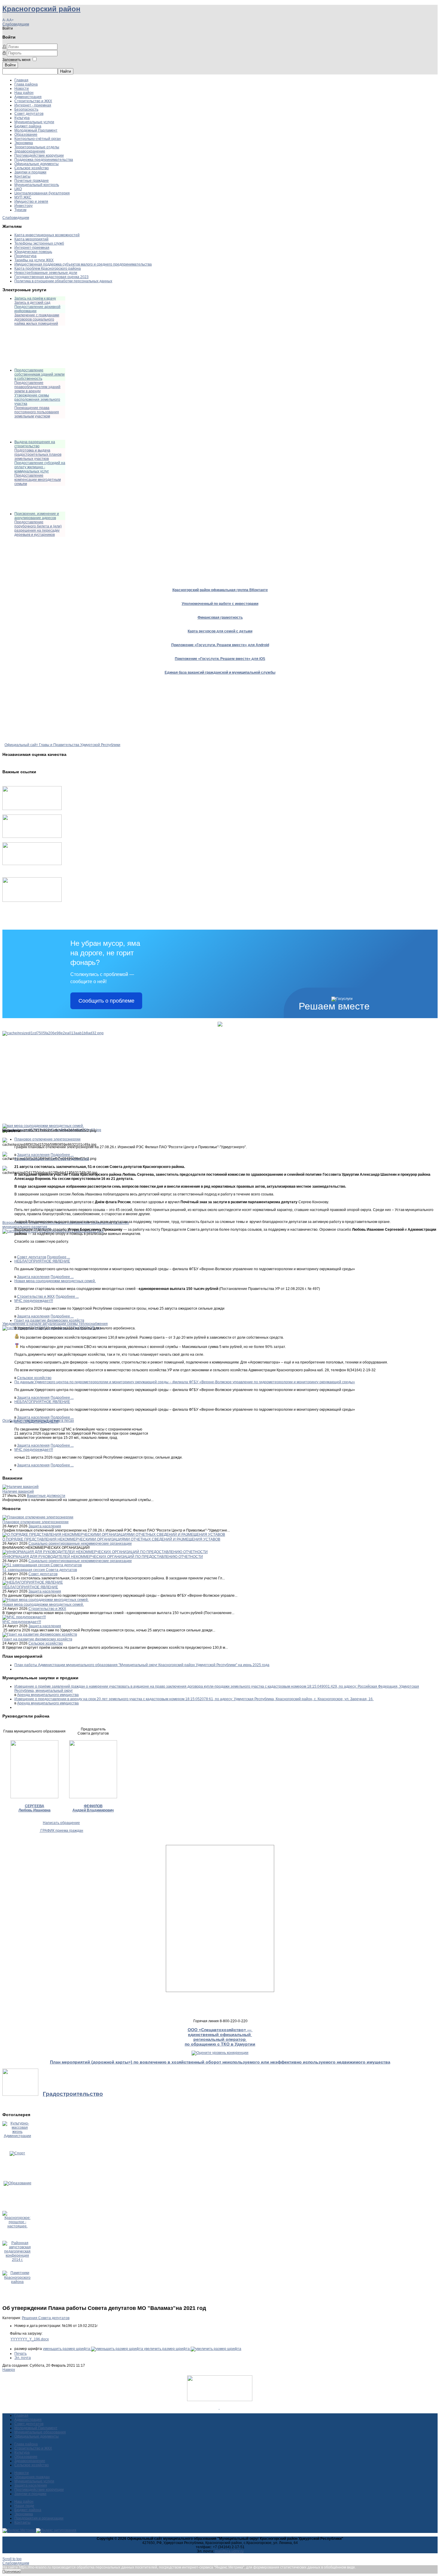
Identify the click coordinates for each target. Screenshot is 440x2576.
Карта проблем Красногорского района (48, 269)
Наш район (24, 93)
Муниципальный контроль (37, 185)
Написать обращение (61, 1823)
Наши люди (24, 2506)
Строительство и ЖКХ (33, 101)
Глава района (26, 84)
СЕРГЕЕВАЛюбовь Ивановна (35, 1808)
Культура (22, 118)
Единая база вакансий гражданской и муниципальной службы (220, 672)
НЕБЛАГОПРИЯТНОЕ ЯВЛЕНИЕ (42, 1261)
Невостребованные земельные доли (46, 273)
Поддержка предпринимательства (44, 160)
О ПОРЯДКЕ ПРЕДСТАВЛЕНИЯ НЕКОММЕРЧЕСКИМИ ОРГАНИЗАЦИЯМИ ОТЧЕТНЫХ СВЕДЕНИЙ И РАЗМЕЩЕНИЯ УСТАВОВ (111, 1539)
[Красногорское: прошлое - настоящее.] (17, 2226)
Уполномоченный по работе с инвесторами (220, 604)
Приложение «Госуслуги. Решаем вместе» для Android (220, 645)
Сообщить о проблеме (106, 1001)
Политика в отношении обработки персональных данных (63, 281)
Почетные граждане (32, 181)
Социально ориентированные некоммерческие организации (80, 1544)
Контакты (22, 176)
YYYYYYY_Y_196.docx (30, 2339)
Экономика (24, 143)
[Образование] (18, 2183)
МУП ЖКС (23, 197)
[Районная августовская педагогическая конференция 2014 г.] (17, 2260)
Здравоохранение (30, 151)
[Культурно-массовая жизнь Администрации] (17, 2136)
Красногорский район (41, 9)
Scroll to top (12, 2559)
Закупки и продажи (30, 172)
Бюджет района (28, 126)
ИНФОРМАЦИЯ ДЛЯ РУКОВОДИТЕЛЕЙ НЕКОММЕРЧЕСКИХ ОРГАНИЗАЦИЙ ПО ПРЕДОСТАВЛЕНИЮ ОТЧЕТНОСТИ (103, 1557)
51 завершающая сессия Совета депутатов (52, 1159)
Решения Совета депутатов (46, 2318)
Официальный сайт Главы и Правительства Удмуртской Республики (62, 745)
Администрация (28, 97)
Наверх (9, 2370)
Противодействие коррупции (39, 155)
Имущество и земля (31, 202)
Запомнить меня (16, 60)
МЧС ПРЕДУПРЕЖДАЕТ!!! (36, 1422)
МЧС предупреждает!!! (34, 1301)
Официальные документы (37, 164)
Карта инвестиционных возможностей (47, 235)
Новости (22, 89)
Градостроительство (73, 2094)
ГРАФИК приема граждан (61, 1831)
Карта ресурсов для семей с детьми (220, 631)
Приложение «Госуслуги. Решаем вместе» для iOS (220, 659)
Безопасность (26, 109)
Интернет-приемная (32, 248)
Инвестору (23, 206)
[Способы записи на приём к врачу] (32, 864)
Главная (21, 80)
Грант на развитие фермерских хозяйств (49, 1320)
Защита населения (33, 1155)
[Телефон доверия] (32, 901)
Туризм (20, 210)
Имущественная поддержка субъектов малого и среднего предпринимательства (83, 264)
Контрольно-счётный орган (38, 139)
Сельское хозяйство (32, 168)
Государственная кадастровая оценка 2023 (51, 277)
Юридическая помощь (33, 252)
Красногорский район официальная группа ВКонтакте (220, 590)
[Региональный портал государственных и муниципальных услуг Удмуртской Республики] (32, 837)
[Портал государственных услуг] (32, 809)
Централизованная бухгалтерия (42, 193)
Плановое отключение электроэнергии (47, 1139)
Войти (10, 65)
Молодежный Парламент (36, 130)
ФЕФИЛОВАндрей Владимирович (93, 1808)
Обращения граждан (32, 2477)
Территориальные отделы (37, 147)
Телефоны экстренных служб (39, 243)
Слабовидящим (16, 24)
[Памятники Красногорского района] (17, 2282)
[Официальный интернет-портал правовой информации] (219, 2408)
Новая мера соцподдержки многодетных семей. (55, 1281)
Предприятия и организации (39, 2518)
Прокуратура (25, 256)
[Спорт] (17, 2153)
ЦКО (18, 189)
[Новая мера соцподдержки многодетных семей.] (53, 1033)
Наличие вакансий (18, 1491)
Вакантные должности (46, 1496)
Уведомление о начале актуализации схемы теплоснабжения (55, 1324)
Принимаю (12, 2572)
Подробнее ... (62, 1155)
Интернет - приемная (33, 105)
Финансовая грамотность (220, 617)
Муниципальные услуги (34, 122)
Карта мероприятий (31, 239)
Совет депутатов (29, 114)
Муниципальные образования (40, 2432)
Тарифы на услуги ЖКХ (34, 260)
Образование (26, 135)
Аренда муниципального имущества (48, 1695)
